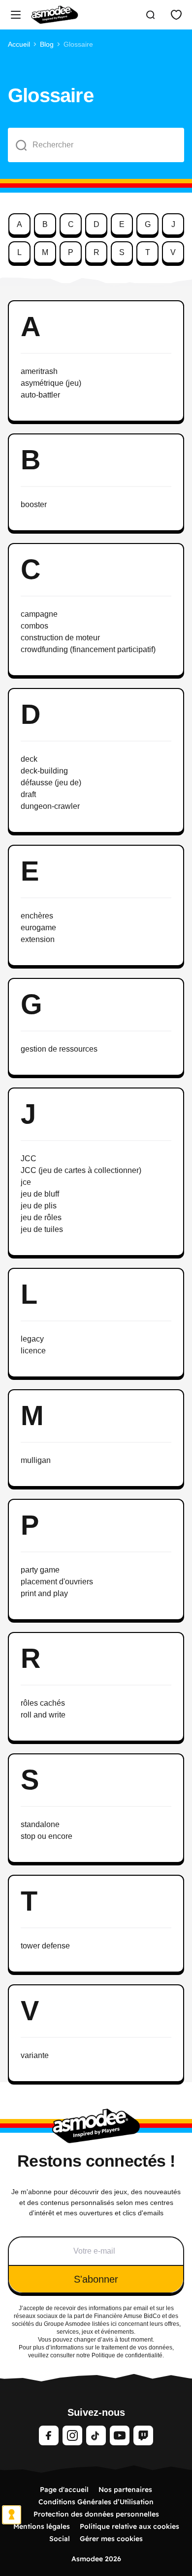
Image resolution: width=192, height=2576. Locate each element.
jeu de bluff (40, 1194)
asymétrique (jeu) (51, 383)
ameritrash (39, 371)
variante (35, 2055)
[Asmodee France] (55, 15)
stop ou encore (47, 1836)
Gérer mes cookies (111, 2539)
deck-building (44, 771)
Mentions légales (42, 2526)
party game (40, 1570)
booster (34, 504)
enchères (37, 916)
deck (29, 759)
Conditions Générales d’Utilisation (96, 2502)
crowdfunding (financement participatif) (88, 649)
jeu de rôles (41, 1217)
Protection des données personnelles (96, 2514)
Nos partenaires (125, 2490)
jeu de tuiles (42, 1229)
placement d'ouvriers (57, 1582)
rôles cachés (43, 1703)
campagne (39, 614)
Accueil (19, 44)
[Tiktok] (96, 2435)
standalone (40, 1824)
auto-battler (40, 395)
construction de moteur (60, 638)
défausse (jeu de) (51, 783)
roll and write (43, 1715)
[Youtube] (120, 2435)
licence (33, 1351)
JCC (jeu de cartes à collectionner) (81, 1170)
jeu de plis (39, 1206)
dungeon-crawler (50, 806)
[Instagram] (72, 2435)
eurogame (38, 928)
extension (38, 939)
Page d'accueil (64, 2490)
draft (28, 794)
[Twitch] (143, 2435)
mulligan (36, 1460)
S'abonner (96, 2279)
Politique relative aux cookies (129, 2526)
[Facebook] (49, 2435)
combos (34, 626)
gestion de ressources (59, 1049)
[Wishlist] (176, 15)
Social (60, 2539)
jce (26, 1182)
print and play (44, 1593)
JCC (29, 1159)
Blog (47, 44)
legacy (32, 1339)
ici (114, 2324)
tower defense (45, 1946)
